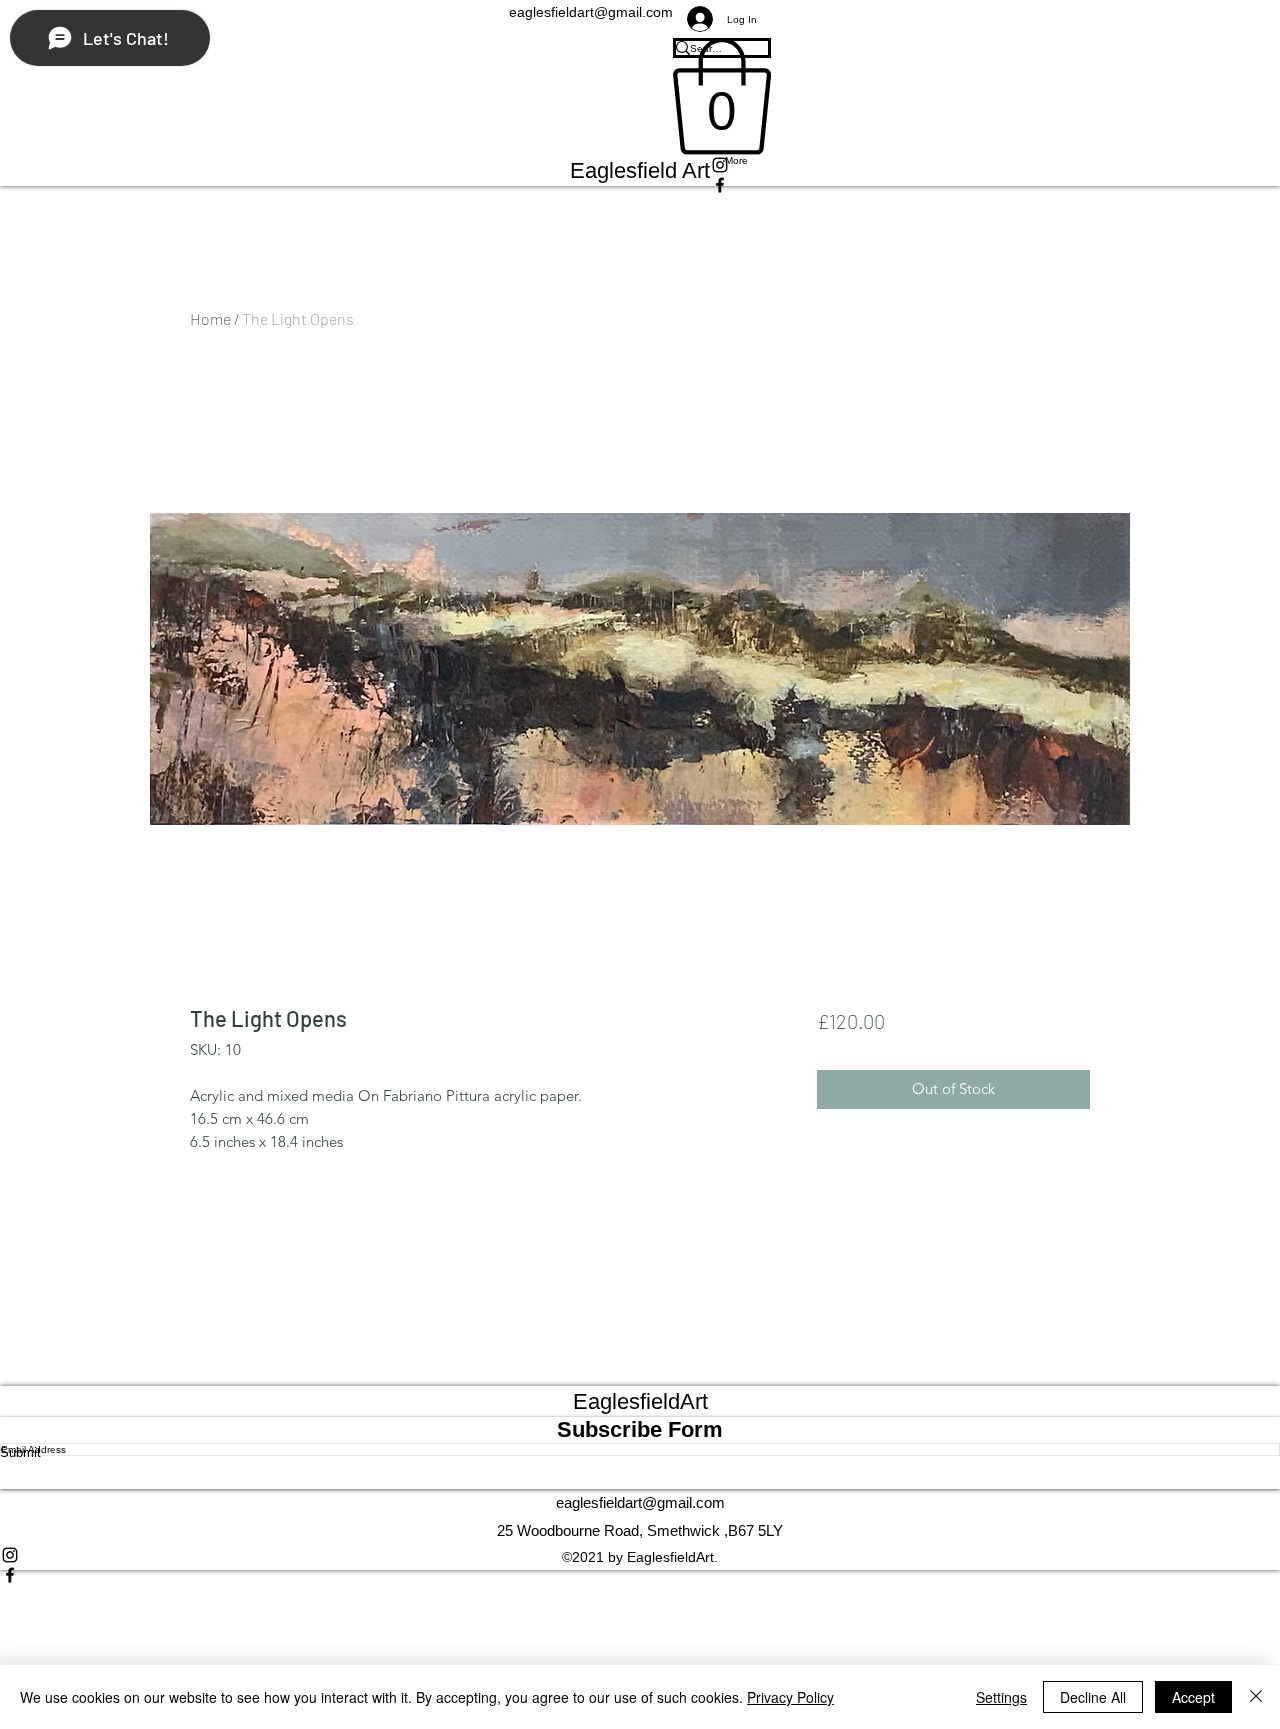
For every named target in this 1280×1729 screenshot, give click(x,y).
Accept (1193, 1697)
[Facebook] (640, 1575)
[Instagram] (640, 1555)
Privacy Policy (790, 1697)
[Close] (1256, 1697)
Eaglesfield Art (640, 170)
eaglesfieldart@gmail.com (640, 1502)
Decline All (1093, 1697)
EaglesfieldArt (640, 1401)
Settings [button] (1001, 1697)
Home (210, 318)
